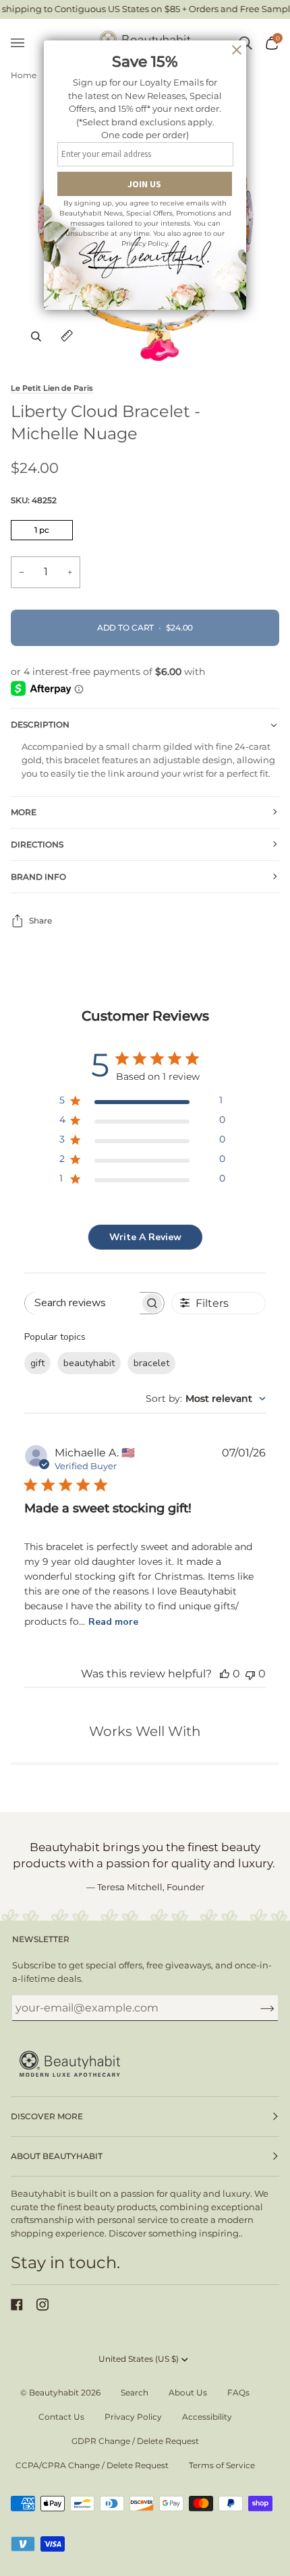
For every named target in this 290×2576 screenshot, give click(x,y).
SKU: (34, 500)
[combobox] (206, 1398)
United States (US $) (139, 2359)
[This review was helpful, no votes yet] (225, 1674)
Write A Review (145, 1237)
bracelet (151, 1363)
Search (135, 2392)
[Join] (257, 2007)
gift (37, 1363)
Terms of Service (222, 2465)
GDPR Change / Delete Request (135, 2441)
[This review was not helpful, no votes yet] (250, 1674)
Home (24, 75)
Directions (37, 844)
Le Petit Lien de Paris (52, 388)
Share (40, 921)
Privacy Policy (133, 2417)
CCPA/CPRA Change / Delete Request (92, 2465)
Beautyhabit (54, 2392)
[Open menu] (24, 43)
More (24, 812)
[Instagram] (42, 2305)
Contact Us (61, 2417)
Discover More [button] (47, 2116)
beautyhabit (89, 1363)
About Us (188, 2392)
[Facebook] (17, 2305)
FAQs (238, 2392)
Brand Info (38, 877)
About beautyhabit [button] (57, 2156)
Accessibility (207, 2417)
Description (40, 724)
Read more (113, 1622)
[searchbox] (83, 1303)
